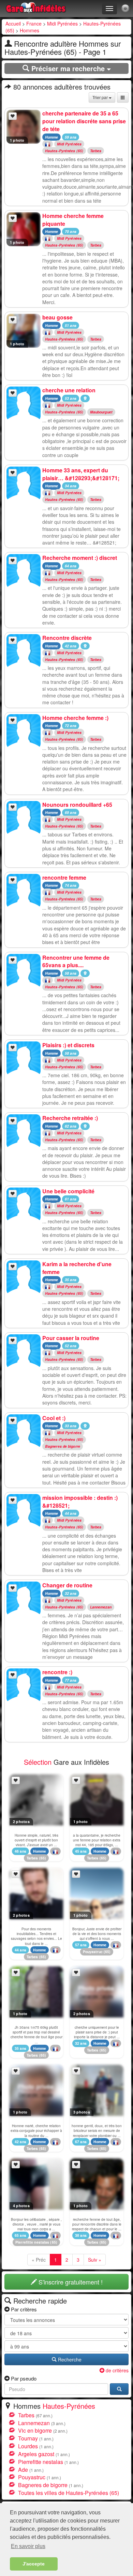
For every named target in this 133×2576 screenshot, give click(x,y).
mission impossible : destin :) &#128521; (80, 1502)
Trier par (101, 97)
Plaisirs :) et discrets (68, 1045)
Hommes (29, 30)
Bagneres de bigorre (63, 1446)
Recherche (69, 2359)
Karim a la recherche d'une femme (77, 1268)
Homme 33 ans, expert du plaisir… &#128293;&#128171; (81, 474)
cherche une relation (69, 390)
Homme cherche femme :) (75, 718)
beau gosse (57, 317)
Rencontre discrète (67, 638)
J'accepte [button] (34, 2564)
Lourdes (28, 2446)
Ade (23, 2470)
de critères (116, 2370)
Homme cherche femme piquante (73, 220)
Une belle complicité (68, 1191)
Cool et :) (54, 1418)
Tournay (28, 2438)
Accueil (13, 23)
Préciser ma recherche (68, 68)
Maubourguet (101, 412)
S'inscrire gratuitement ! (70, 2282)
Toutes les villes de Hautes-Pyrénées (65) (69, 2493)
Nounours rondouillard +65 (77, 805)
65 (43, 1858)
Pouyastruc (93, 1952)
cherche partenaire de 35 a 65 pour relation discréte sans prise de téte (84, 121)
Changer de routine (67, 1585)
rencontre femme (64, 877)
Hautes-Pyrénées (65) (64, 151)
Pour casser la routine (71, 1338)
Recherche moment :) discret (80, 558)
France (34, 23)
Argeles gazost (36, 2454)
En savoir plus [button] (28, 2546)
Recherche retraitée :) (70, 1118)
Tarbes (96, 151)
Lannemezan (101, 1607)
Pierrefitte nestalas (32, 2242)
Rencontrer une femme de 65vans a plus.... (76, 961)
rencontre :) (57, 1672)
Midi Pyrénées (62, 23)
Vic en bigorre (35, 2430)
